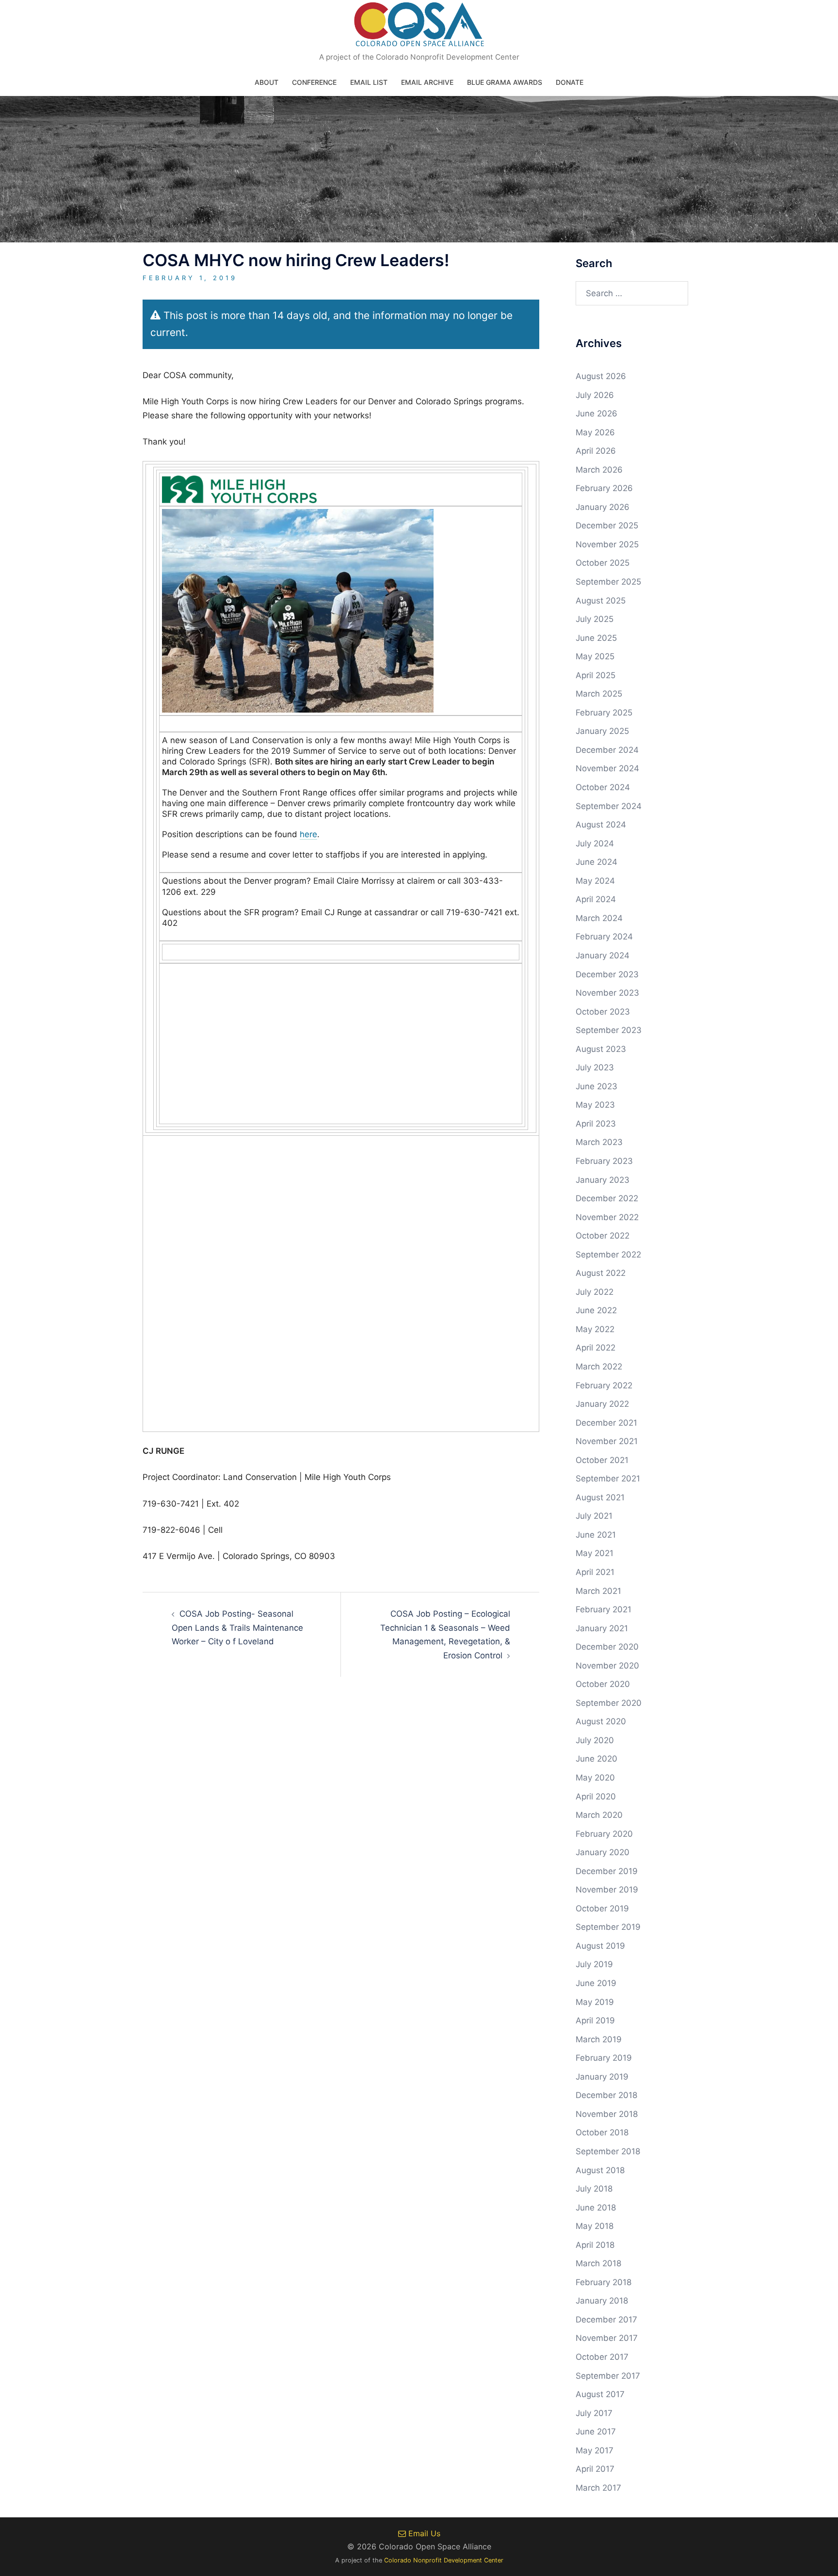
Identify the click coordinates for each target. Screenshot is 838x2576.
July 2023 (595, 1067)
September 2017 (608, 2376)
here (308, 834)
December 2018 (606, 2095)
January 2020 (603, 1852)
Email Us (423, 2533)
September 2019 (608, 1927)
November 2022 (607, 1217)
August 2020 (601, 1721)
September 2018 (608, 2151)
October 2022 (603, 1236)
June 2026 (596, 413)
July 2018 (594, 2189)
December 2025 (607, 525)
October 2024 (603, 787)
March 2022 (599, 1367)
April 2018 (595, 2245)
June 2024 (596, 862)
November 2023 (607, 993)
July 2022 (595, 1292)
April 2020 (596, 1797)
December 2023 (607, 974)
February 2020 (604, 1834)
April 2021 (595, 1572)
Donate (570, 82)
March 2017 (598, 2488)
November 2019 (607, 1890)
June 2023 (596, 1086)
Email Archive (427, 82)
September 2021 (608, 1479)
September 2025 (608, 582)
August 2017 (600, 2394)
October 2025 (603, 563)
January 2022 (602, 1404)
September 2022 (608, 1255)
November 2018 (607, 2114)
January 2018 (602, 2301)
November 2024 (607, 768)
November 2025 (607, 544)
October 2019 (602, 1908)
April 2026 (596, 451)
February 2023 (604, 1161)
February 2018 (604, 2282)
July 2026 (595, 395)
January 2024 (603, 955)
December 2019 (607, 1871)
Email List (369, 82)
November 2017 (607, 2338)
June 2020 (596, 1759)
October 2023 (603, 1012)
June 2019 (596, 1983)
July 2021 (594, 1516)
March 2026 (599, 470)
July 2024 (595, 843)
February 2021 (604, 1609)
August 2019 (600, 1946)
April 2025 (596, 675)
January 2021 (602, 1628)
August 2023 (601, 1049)
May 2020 (595, 1778)
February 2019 (604, 2058)
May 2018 (595, 2226)
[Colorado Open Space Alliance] (419, 27)
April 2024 (596, 899)
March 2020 (599, 1815)
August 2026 (601, 376)
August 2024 (601, 825)
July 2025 (595, 619)
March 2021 (598, 1591)
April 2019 (595, 2020)
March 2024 (599, 918)
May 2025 (595, 656)
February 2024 (604, 937)
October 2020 (603, 1684)
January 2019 (602, 2077)
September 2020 (609, 1703)
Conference (314, 82)
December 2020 (607, 1647)
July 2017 (594, 2413)
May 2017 (595, 2450)
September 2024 (609, 806)
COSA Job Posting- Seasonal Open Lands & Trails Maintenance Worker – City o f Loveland (237, 1628)
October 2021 (602, 1460)
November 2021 (607, 1441)
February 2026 (604, 488)
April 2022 (596, 1348)
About (266, 82)
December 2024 (607, 750)
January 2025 (602, 731)
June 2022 (596, 1310)
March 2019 (599, 2039)
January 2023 (603, 1180)
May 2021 (595, 1553)
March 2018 (598, 2263)
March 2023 (599, 1142)
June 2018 (596, 2208)
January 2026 (603, 507)
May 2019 (595, 2002)
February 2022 (604, 1385)
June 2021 (596, 1535)
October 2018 (602, 2132)
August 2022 (601, 1273)
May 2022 (595, 1329)
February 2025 (604, 713)
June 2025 (596, 638)
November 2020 (607, 1666)
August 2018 (600, 2170)
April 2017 (595, 2469)
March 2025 (599, 694)
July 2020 (595, 1740)
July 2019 (594, 1964)
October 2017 (602, 2357)
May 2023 (595, 1105)
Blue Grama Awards (505, 82)
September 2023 (609, 1030)
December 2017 (606, 2320)
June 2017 (596, 2432)
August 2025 (601, 601)
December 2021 (606, 1423)
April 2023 (596, 1124)
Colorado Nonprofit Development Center (444, 2560)
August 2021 (600, 1497)
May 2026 (595, 432)
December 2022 (607, 1198)
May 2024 (595, 881)
